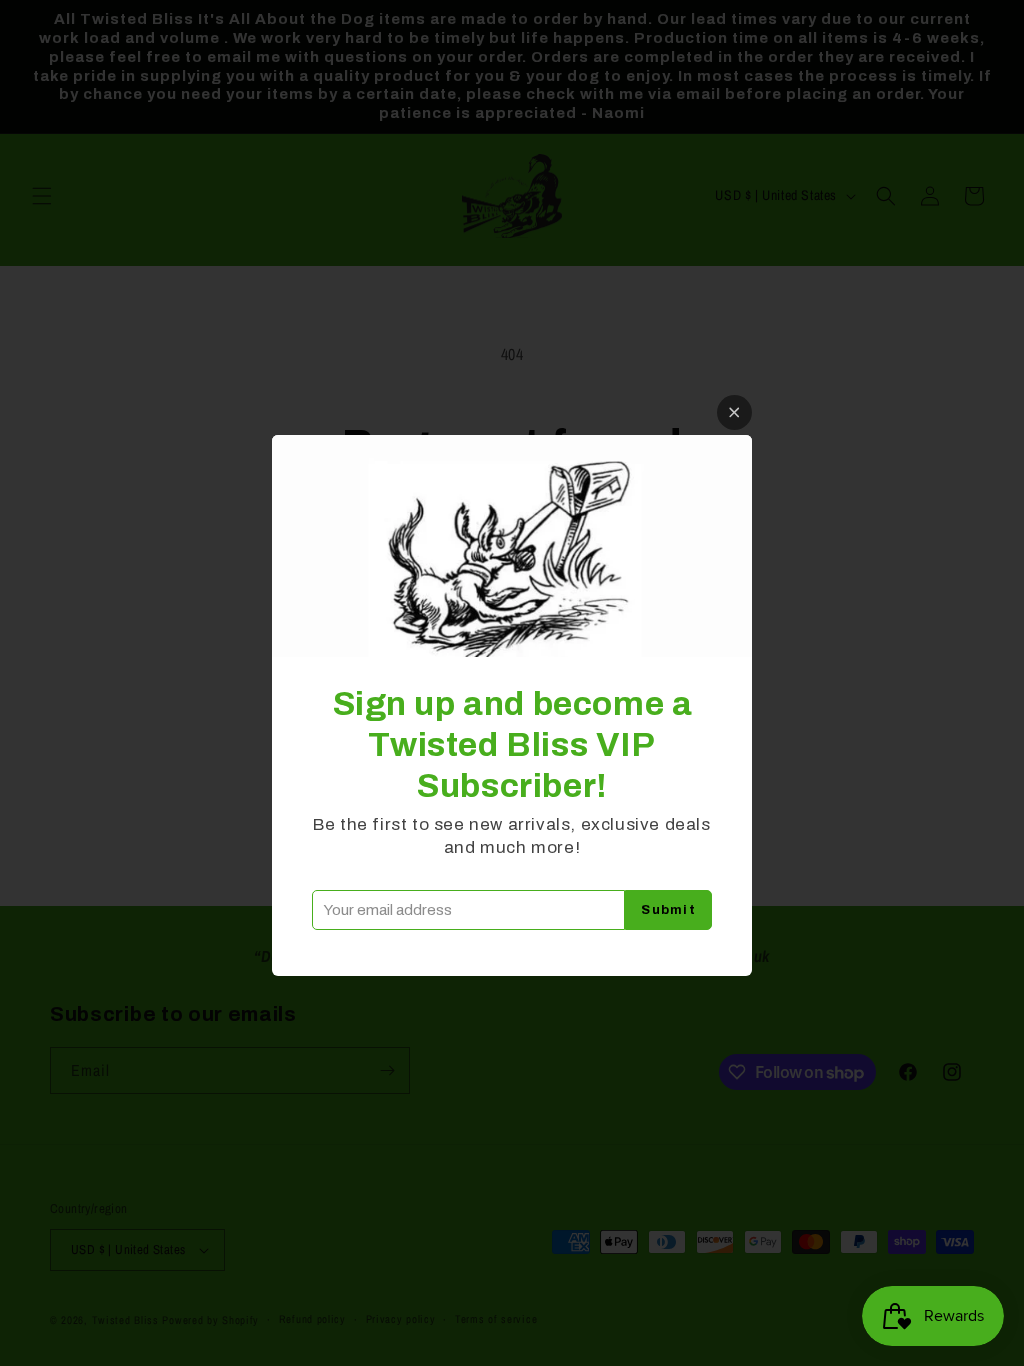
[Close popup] (734, 412)
